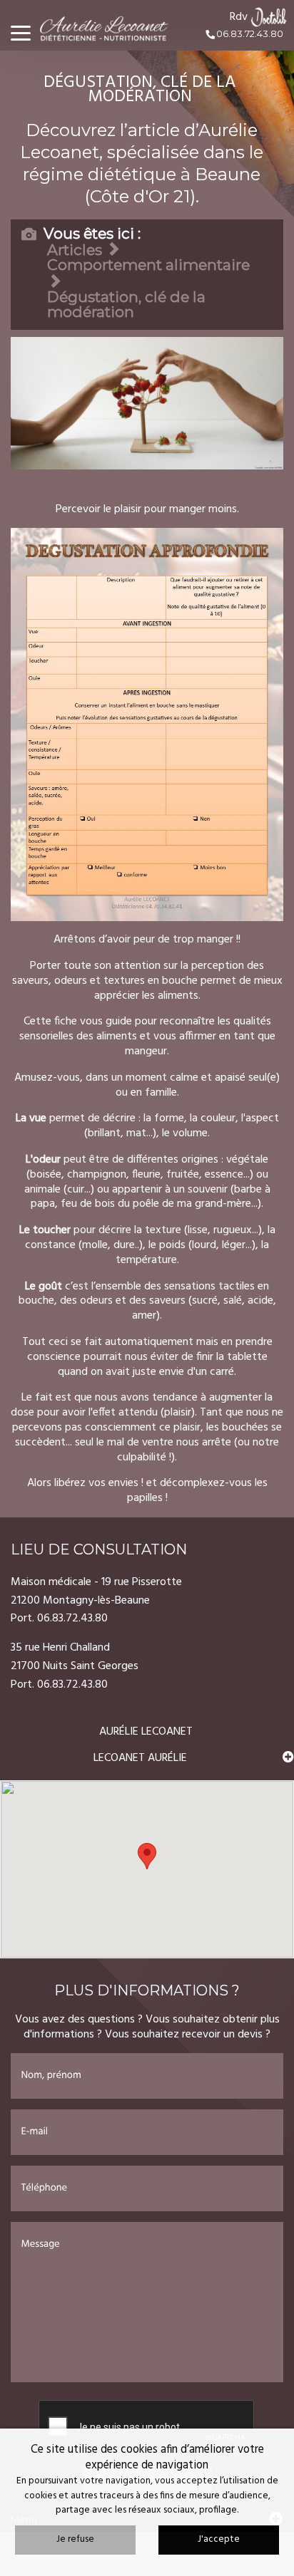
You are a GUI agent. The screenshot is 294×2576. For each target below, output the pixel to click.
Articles (75, 250)
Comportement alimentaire (148, 265)
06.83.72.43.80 (249, 34)
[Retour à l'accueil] (111, 25)
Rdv (239, 17)
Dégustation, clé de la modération (126, 304)
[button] (147, 1856)
